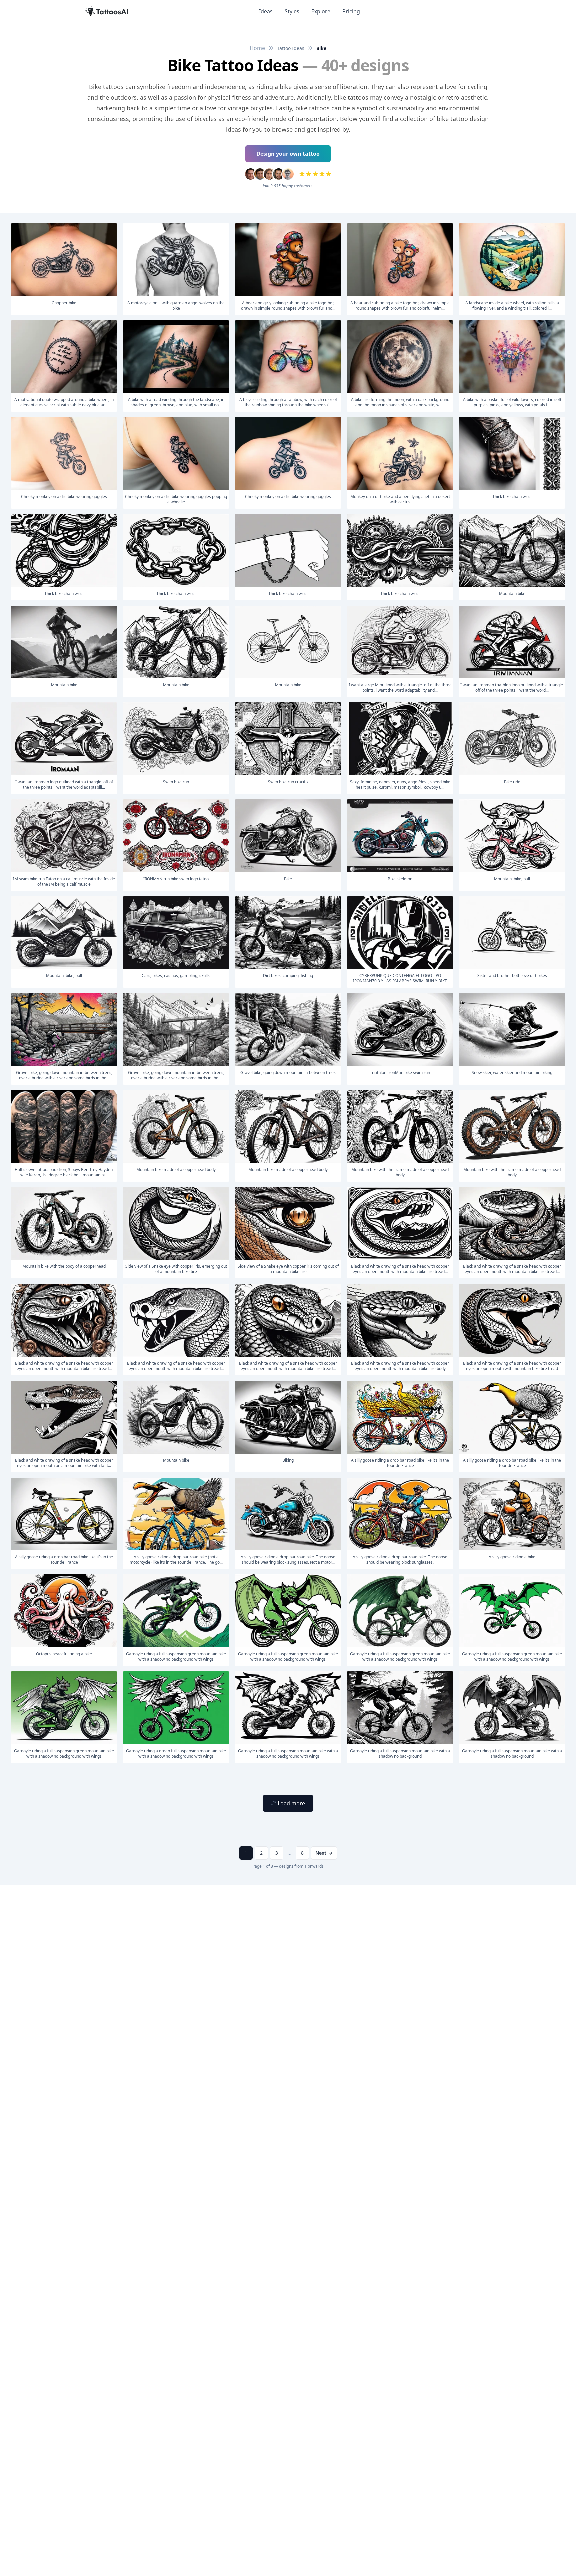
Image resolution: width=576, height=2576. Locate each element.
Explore (321, 11)
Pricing (351, 11)
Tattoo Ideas (291, 48)
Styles (292, 11)
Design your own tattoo (288, 154)
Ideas (266, 11)
